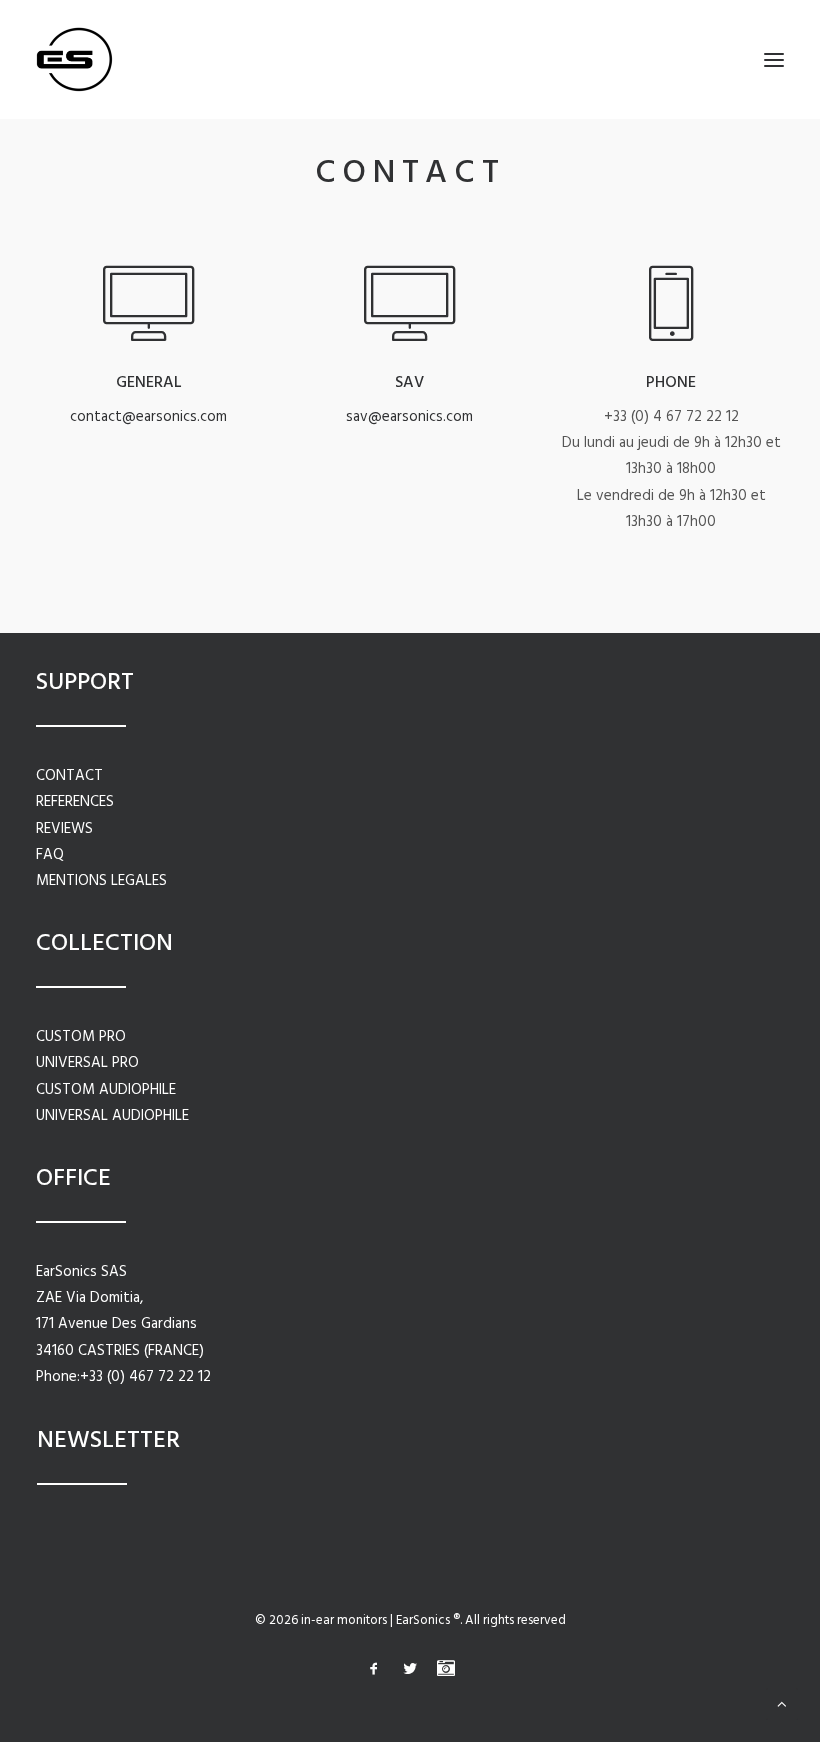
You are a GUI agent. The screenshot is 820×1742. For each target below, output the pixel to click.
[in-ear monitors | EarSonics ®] (74, 59)
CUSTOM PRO (81, 1037)
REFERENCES (75, 802)
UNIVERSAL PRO (87, 1063)
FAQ (50, 855)
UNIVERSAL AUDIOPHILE (112, 1116)
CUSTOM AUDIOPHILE (106, 1090)
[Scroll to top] (782, 1704)
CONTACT (69, 776)
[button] (774, 59)
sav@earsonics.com (409, 417)
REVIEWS (64, 829)
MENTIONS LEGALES (101, 881)
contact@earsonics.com (148, 417)
